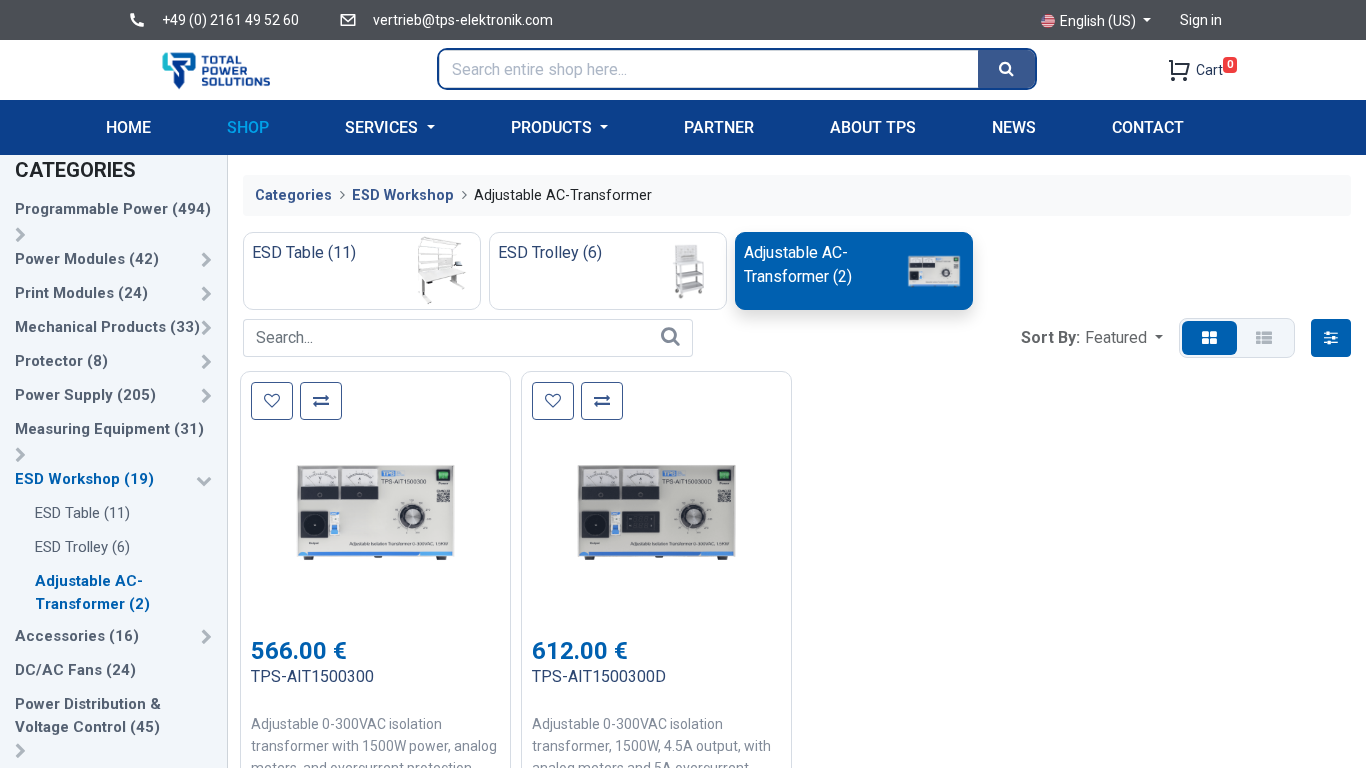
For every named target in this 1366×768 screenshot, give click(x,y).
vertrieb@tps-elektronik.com (463, 20)
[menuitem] (128, 127)
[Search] (1006, 69)
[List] (1264, 338)
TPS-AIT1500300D (599, 676)
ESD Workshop (403, 195)
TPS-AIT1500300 (312, 676)
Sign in (1201, 20)
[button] (1124, 338)
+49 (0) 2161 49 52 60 (230, 20)
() (113, 209)
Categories (293, 195)
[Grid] (1209, 338)
